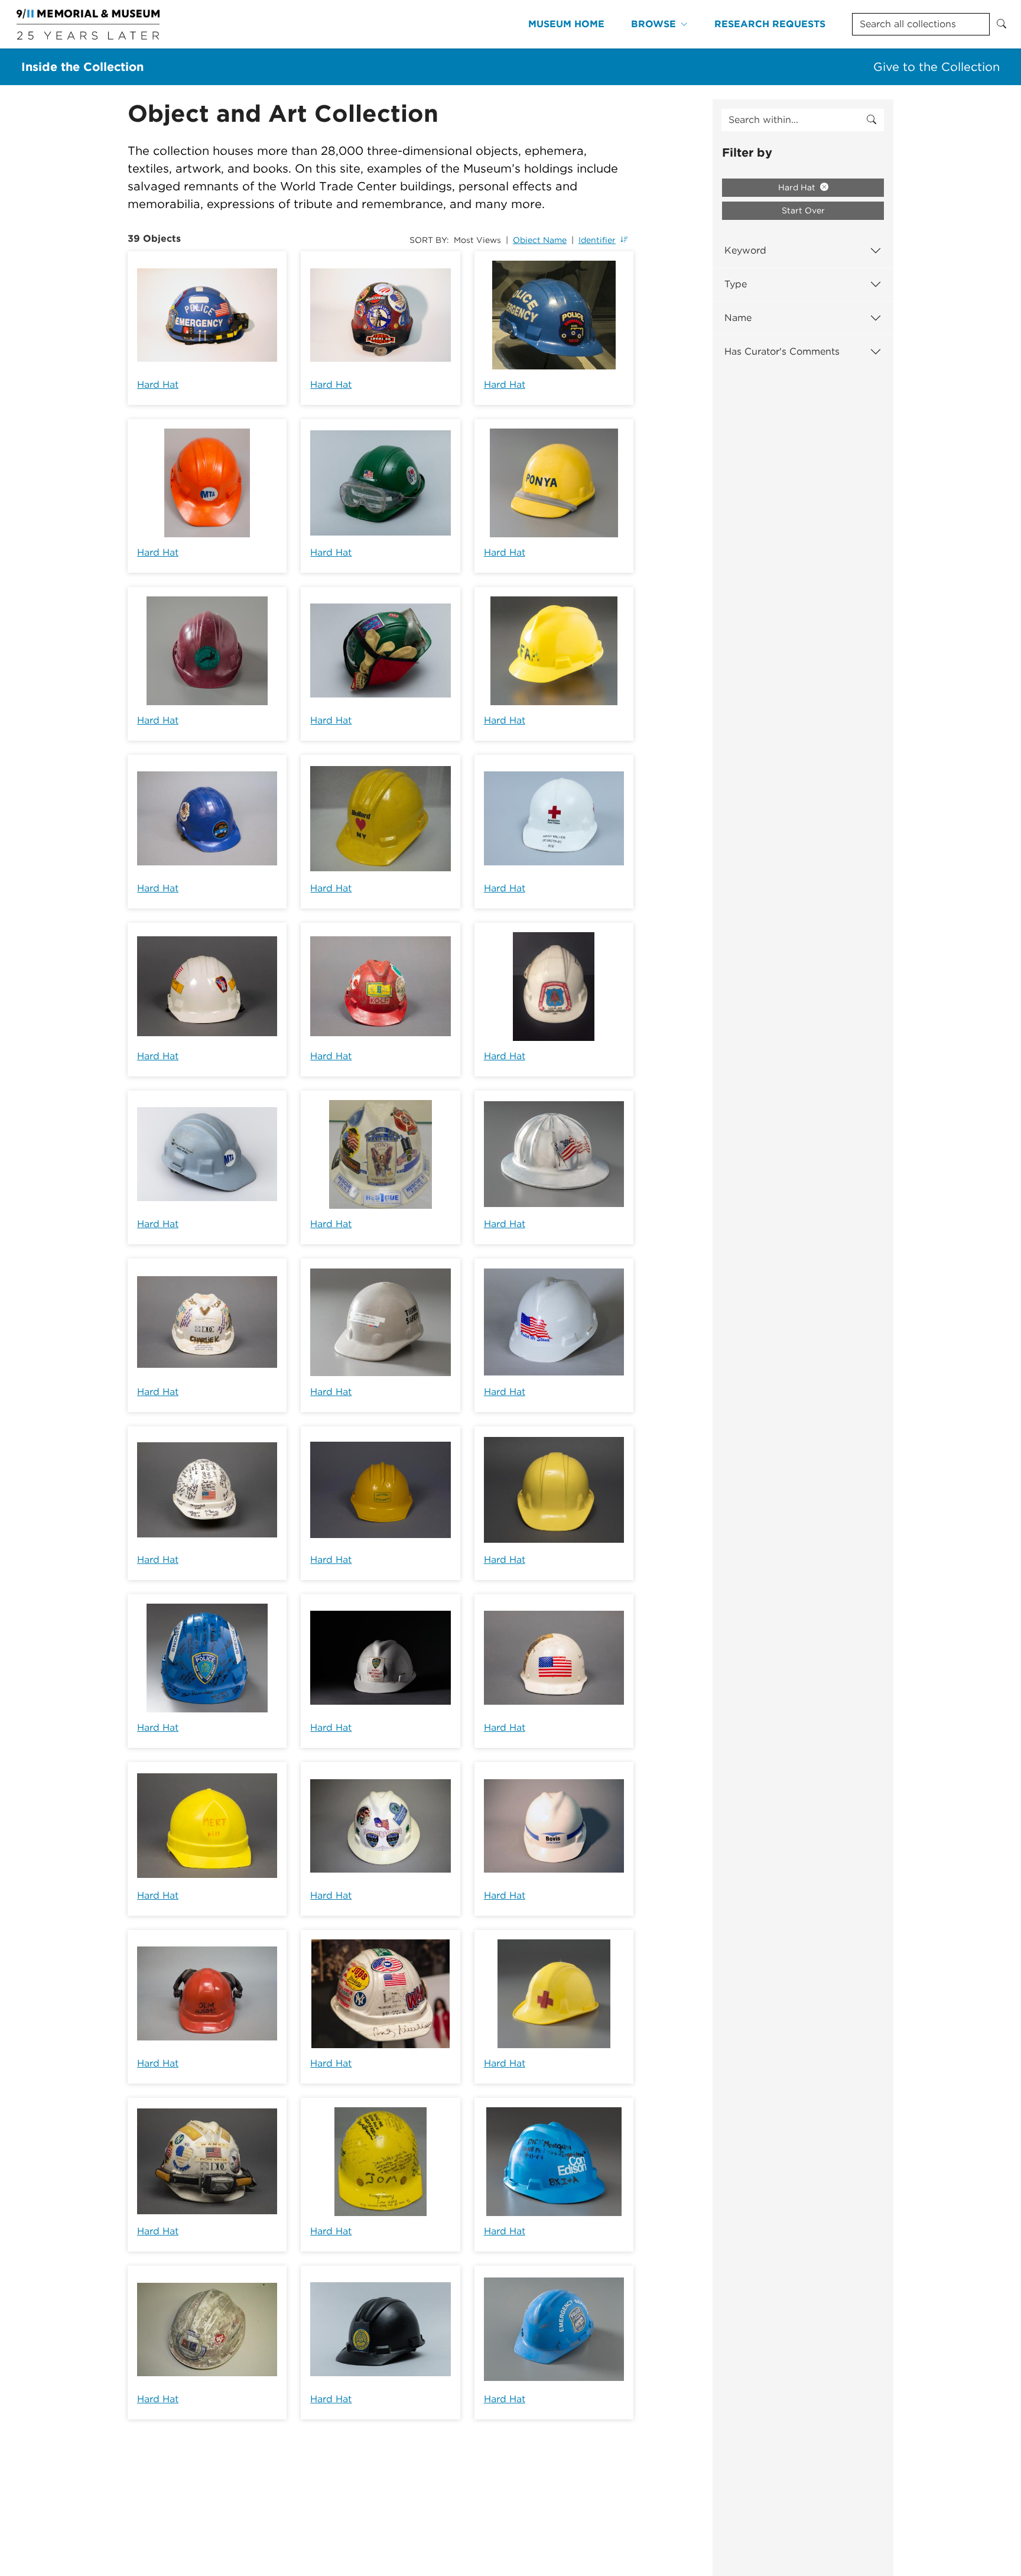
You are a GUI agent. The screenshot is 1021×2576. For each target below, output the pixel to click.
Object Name (540, 240)
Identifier (597, 240)
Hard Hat (158, 385)
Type (736, 284)
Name (738, 318)
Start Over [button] (803, 210)
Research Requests (770, 24)
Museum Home (566, 24)
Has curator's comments (782, 351)
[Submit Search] (1002, 24)
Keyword (745, 250)
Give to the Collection (937, 67)
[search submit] (872, 120)
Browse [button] (653, 24)
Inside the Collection (82, 67)
